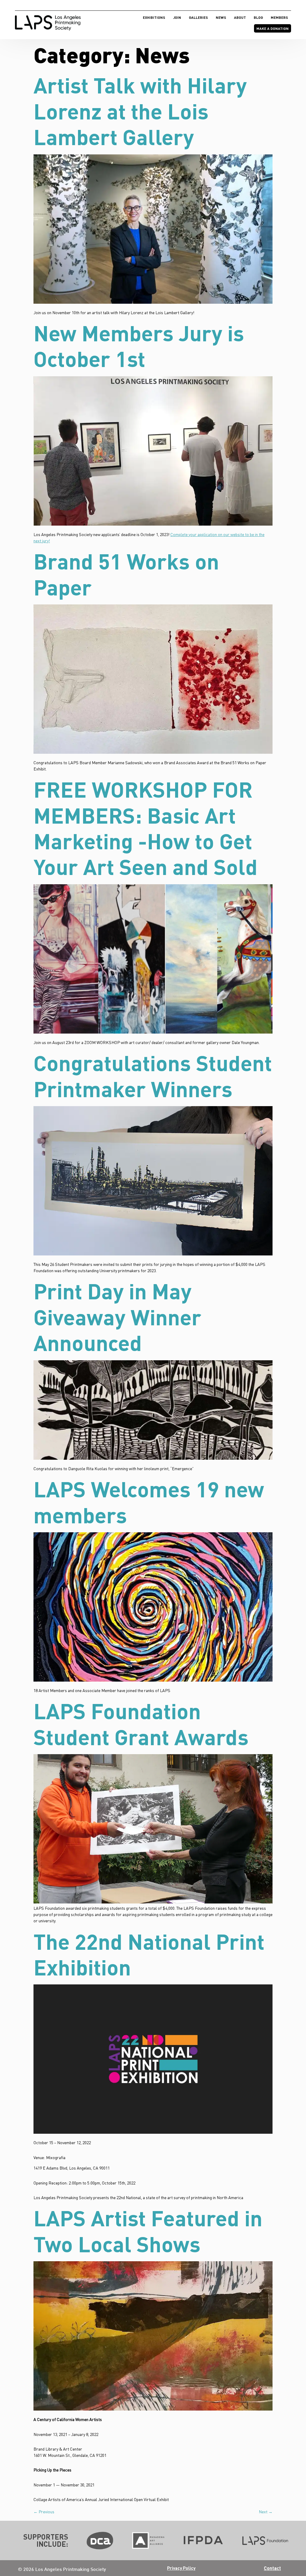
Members (279, 17)
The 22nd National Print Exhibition (149, 1954)
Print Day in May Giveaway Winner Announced (117, 1317)
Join (177, 17)
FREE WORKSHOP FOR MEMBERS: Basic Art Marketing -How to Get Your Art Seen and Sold (146, 828)
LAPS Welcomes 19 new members (149, 1502)
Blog (258, 17)
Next (266, 2512)
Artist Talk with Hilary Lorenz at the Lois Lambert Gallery (140, 111)
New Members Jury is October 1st (139, 346)
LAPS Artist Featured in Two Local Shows (148, 2230)
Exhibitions (154, 17)
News (221, 17)
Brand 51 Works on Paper (126, 574)
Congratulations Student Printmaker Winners (153, 1075)
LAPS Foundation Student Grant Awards (141, 1723)
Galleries (198, 17)
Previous (44, 2512)
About (240, 17)
